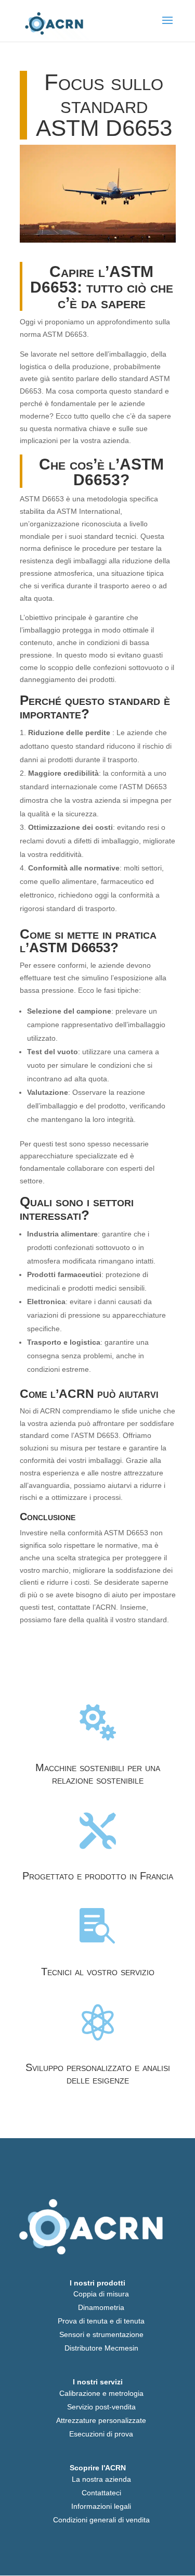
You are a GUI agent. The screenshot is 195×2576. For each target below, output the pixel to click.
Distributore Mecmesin (101, 2348)
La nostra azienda (101, 2479)
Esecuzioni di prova (101, 2434)
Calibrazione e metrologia (101, 2393)
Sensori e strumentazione (101, 2334)
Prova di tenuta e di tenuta (101, 2321)
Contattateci (101, 2493)
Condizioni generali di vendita (101, 2520)
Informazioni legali (101, 2506)
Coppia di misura (101, 2294)
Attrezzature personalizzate (101, 2420)
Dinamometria (101, 2307)
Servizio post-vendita (101, 2407)
